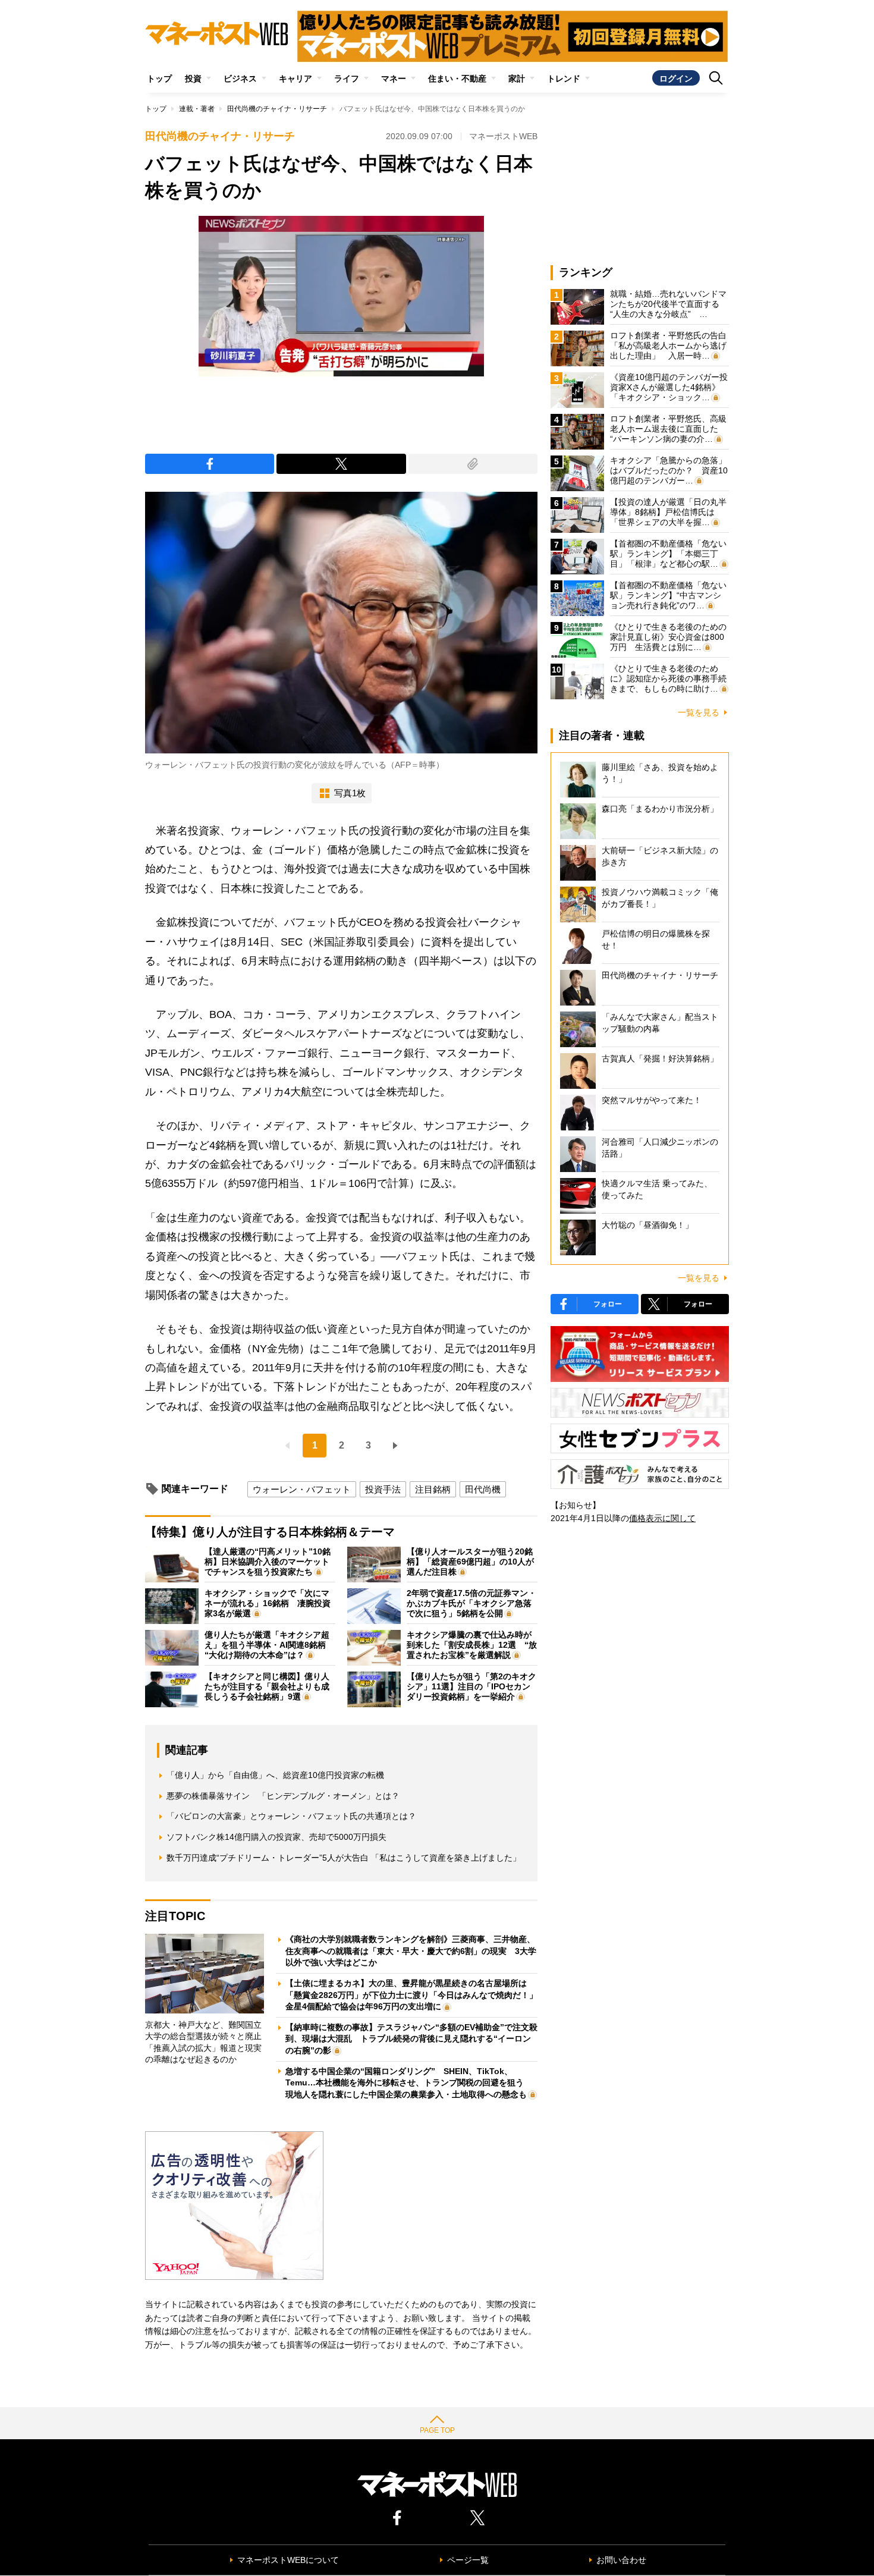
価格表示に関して (662, 1518)
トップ (159, 78)
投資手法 (383, 1489)
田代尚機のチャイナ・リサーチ (277, 109)
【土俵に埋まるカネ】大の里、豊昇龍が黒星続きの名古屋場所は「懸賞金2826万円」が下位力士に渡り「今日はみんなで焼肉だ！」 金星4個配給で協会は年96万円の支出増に (416, 1995)
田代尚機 (483, 1489)
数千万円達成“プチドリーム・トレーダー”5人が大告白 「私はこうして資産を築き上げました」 (344, 1858)
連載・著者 (197, 109)
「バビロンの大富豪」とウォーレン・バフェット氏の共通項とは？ (291, 1816)
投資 (193, 78)
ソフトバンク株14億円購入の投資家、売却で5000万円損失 (276, 1837)
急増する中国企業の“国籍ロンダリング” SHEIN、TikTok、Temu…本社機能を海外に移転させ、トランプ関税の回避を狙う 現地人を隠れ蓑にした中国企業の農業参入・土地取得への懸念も (409, 2083)
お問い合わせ (621, 2560)
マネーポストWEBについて (288, 2560)
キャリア (295, 78)
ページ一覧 (468, 2560)
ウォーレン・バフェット (302, 1489)
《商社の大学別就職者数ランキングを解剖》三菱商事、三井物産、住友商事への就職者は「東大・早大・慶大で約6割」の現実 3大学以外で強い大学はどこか (411, 1951)
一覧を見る (699, 712)
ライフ (347, 78)
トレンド (564, 78)
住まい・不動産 (457, 78)
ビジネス (240, 78)
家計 (517, 78)
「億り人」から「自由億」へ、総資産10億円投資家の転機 (275, 1775)
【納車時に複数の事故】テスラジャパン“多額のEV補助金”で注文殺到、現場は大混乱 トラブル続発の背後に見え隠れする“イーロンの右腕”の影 (411, 2039)
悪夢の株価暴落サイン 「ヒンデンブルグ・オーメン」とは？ (283, 1796)
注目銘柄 (433, 1489)
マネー (394, 78)
